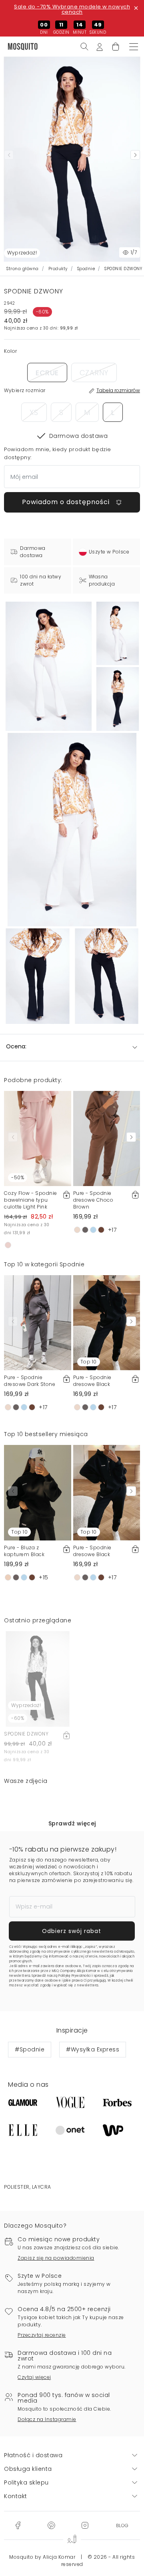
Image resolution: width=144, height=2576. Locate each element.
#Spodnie (30, 2049)
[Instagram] (85, 2525)
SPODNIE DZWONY (26, 1734)
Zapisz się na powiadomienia (56, 2258)
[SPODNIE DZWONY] (118, 633)
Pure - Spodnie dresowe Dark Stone (30, 1381)
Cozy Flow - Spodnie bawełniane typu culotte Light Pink (31, 1200)
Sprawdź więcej (72, 1823)
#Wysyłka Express (93, 2049)
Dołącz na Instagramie (47, 2419)
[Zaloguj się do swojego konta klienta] (100, 46)
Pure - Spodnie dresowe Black (92, 1381)
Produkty (58, 269)
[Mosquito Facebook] (18, 2525)
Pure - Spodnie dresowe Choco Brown (93, 1200)
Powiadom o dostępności (67, 502)
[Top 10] (107, 1322)
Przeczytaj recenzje (42, 2335)
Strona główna (23, 269)
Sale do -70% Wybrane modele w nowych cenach (72, 9)
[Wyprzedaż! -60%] (38, 1679)
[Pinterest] (51, 2525)
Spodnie (86, 269)
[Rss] (122, 2525)
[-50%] (38, 1138)
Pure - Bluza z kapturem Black (24, 1551)
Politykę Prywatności (75, 1976)
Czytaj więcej (34, 2377)
